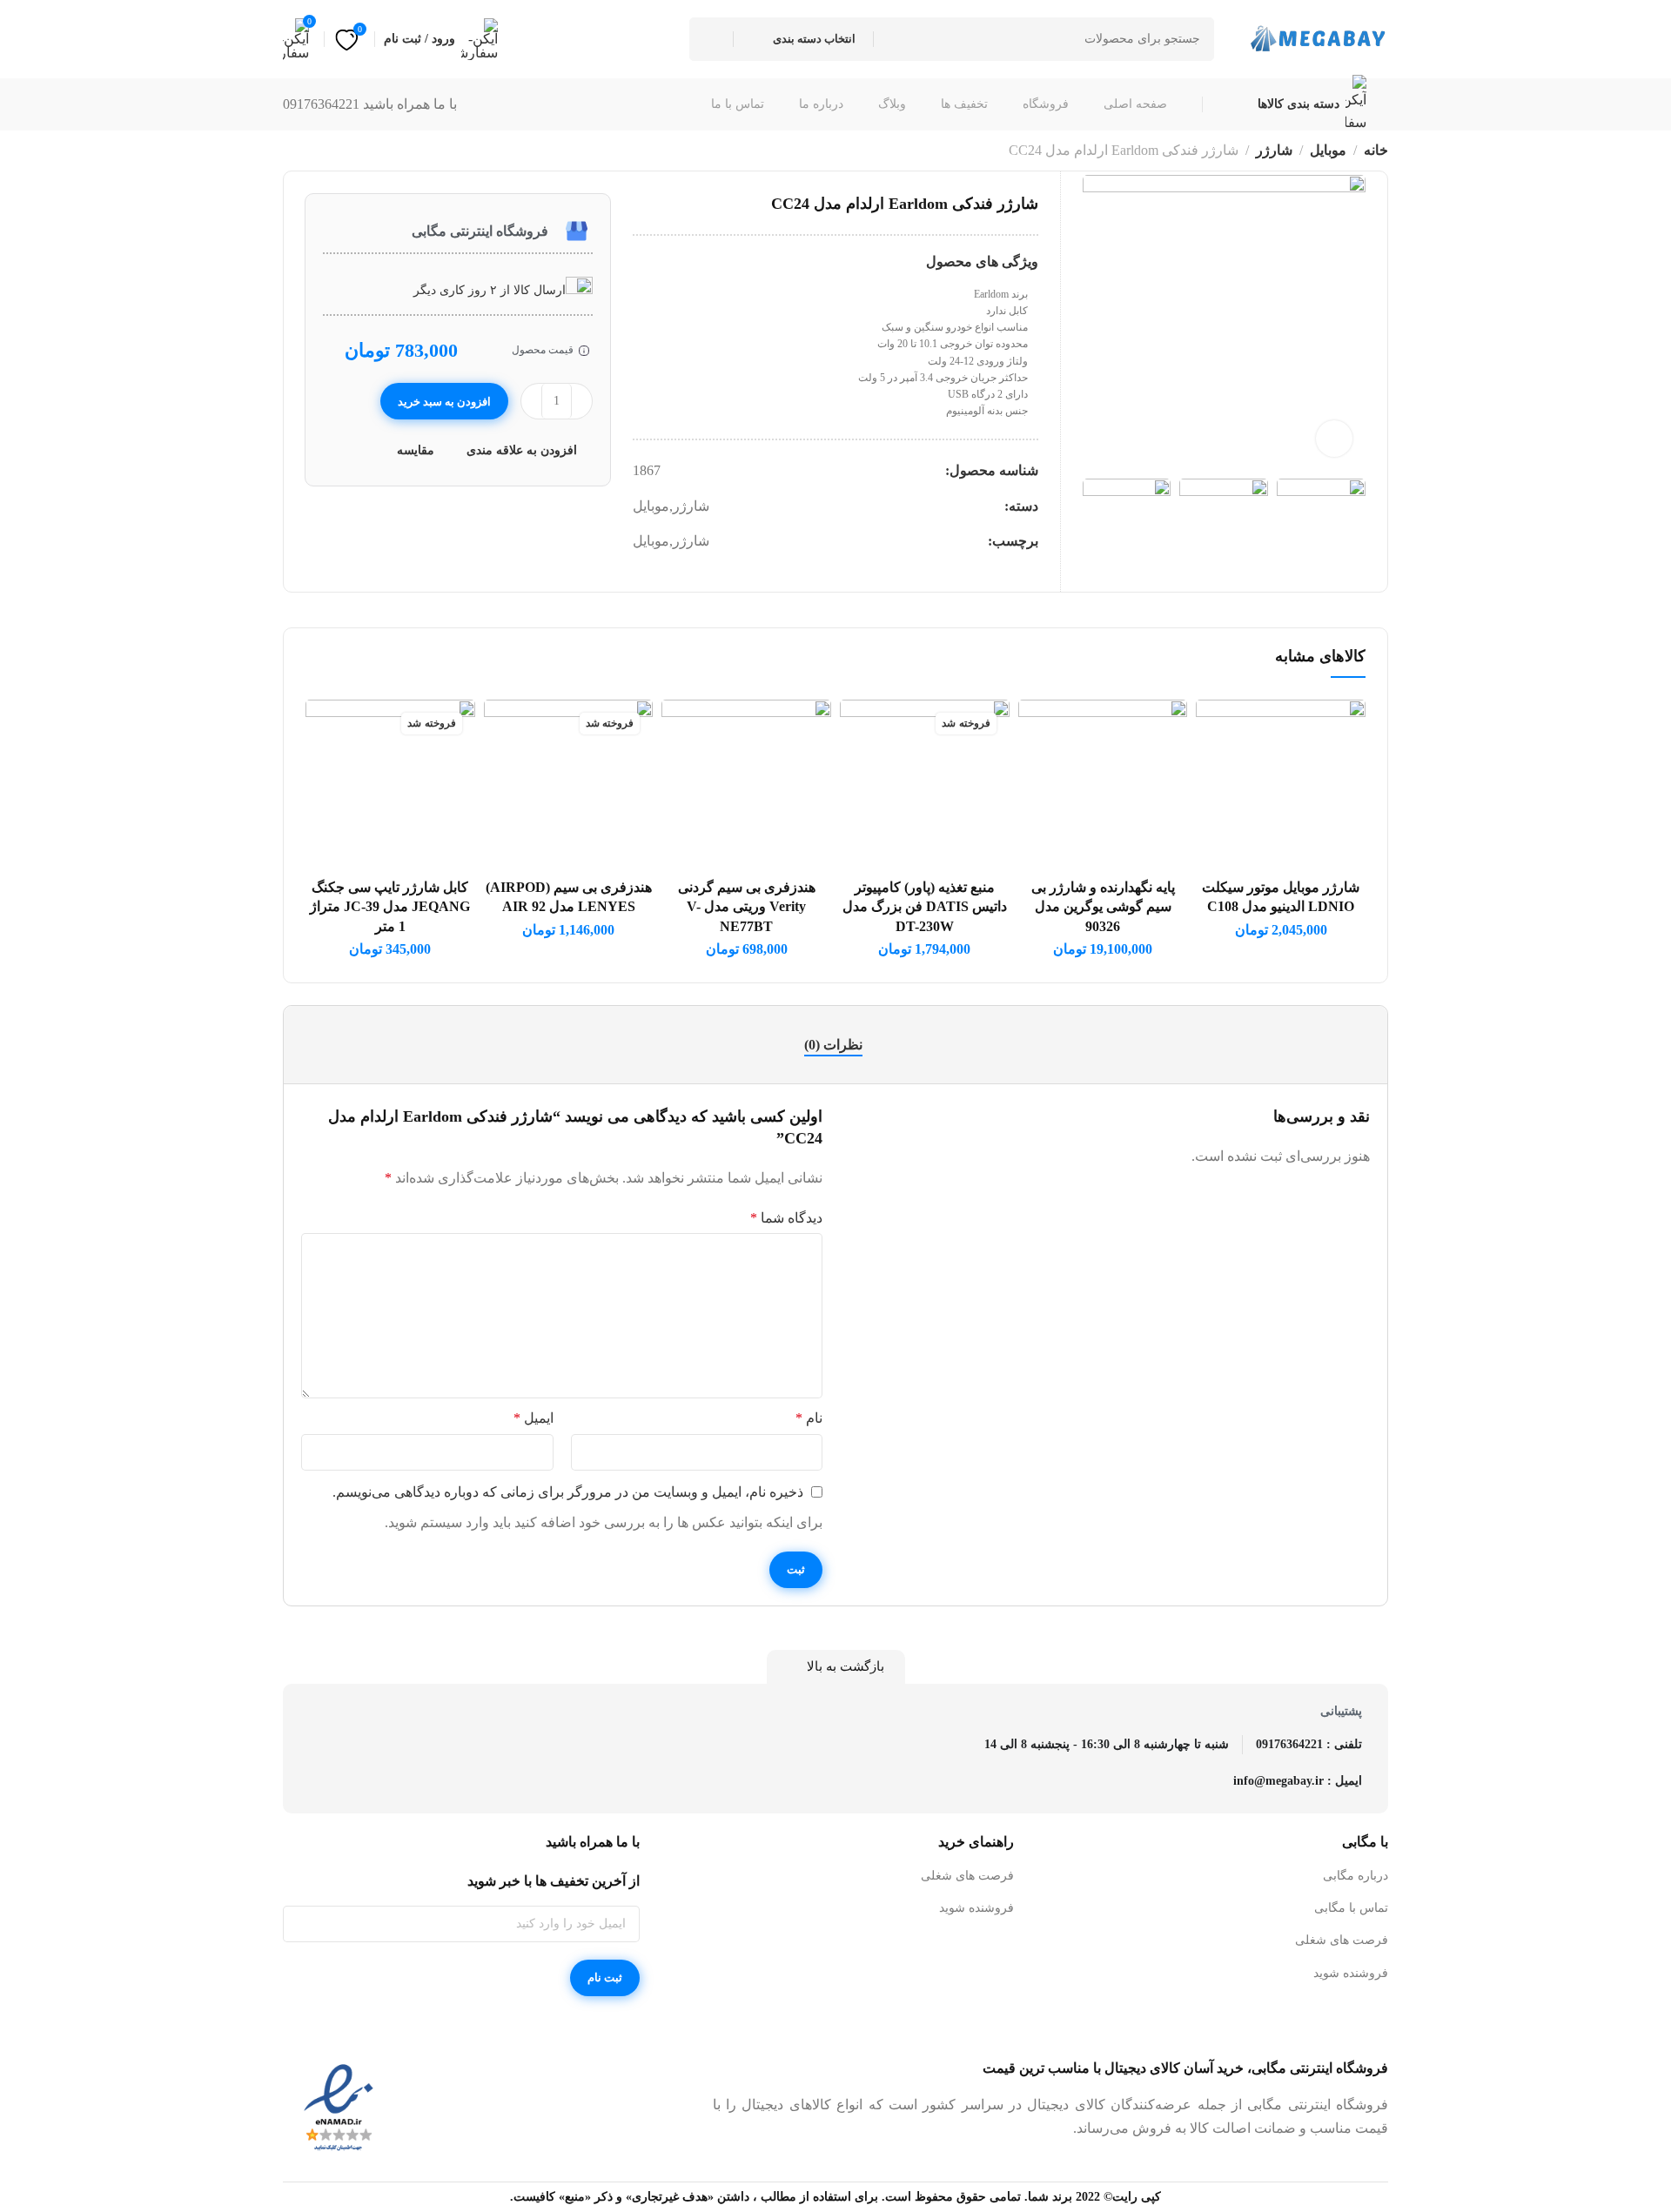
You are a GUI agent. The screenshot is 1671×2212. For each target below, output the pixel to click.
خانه (1376, 150)
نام (809, 1418)
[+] (531, 401)
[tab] (835, 1045)
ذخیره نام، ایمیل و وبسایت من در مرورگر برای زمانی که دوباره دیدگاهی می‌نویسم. (568, 1492)
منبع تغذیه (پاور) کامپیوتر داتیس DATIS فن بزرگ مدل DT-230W (925, 907)
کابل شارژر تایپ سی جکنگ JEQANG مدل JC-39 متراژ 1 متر (390, 907)
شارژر (1274, 150)
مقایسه (416, 450)
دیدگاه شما (786, 1218)
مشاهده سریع (1228, 813)
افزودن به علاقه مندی (522, 450)
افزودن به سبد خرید (445, 402)
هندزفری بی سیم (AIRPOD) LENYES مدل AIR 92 (569, 897)
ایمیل (534, 1418)
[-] (582, 401)
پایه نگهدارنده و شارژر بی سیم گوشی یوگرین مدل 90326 (1103, 907)
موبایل (1328, 150)
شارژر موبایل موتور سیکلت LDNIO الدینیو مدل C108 (1281, 897)
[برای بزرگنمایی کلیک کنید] (1334, 439)
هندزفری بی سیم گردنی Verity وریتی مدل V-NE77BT (747, 907)
